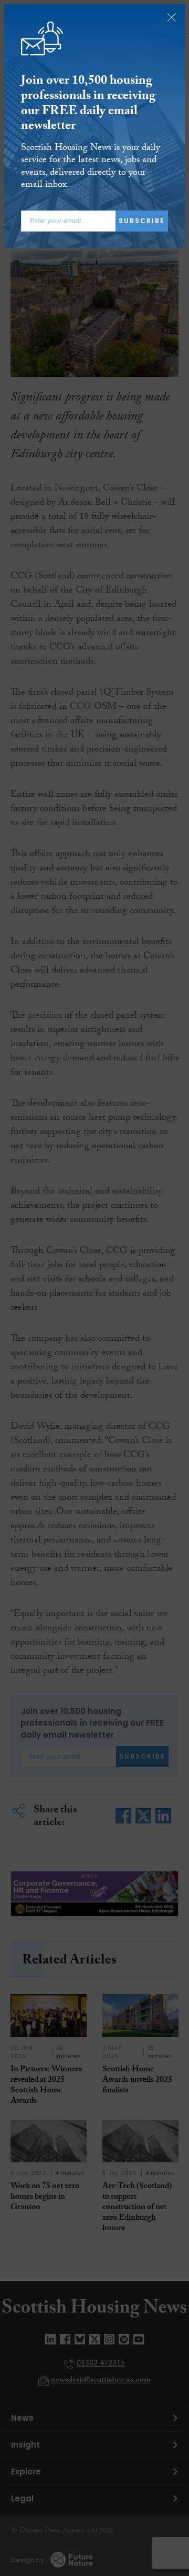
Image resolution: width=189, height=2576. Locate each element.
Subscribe (142, 221)
